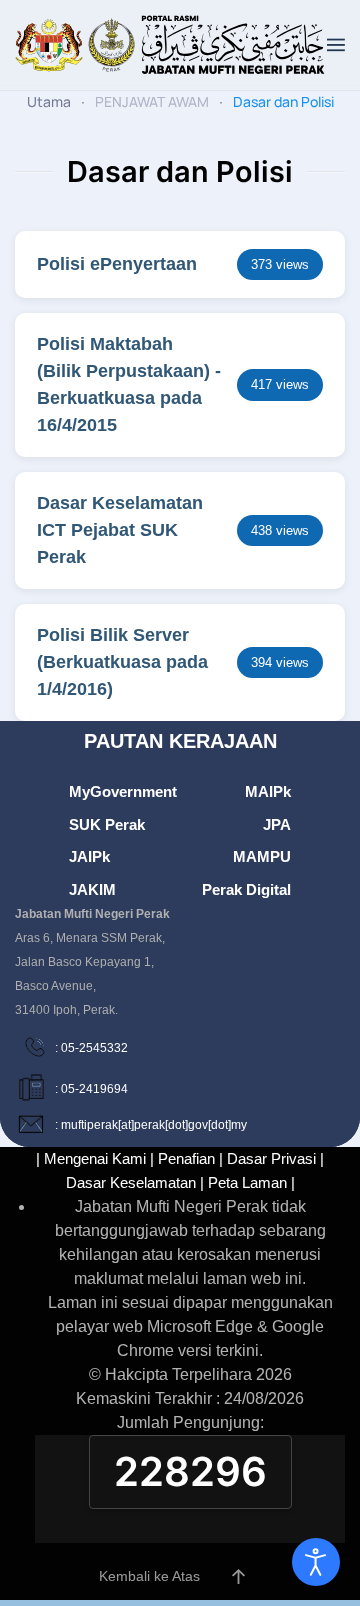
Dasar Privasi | (275, 1158)
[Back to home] (171, 45)
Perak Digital (246, 889)
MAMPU (262, 856)
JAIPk (89, 856)
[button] (336, 45)
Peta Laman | (251, 1182)
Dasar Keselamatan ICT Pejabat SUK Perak (120, 530)
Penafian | (190, 1158)
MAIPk (268, 791)
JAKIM (92, 889)
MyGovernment (123, 791)
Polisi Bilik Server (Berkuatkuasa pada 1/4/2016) (122, 662)
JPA (277, 824)
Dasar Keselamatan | (135, 1182)
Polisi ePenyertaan (117, 264)
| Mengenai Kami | (95, 1158)
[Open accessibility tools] (316, 1562)
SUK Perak (107, 824)
